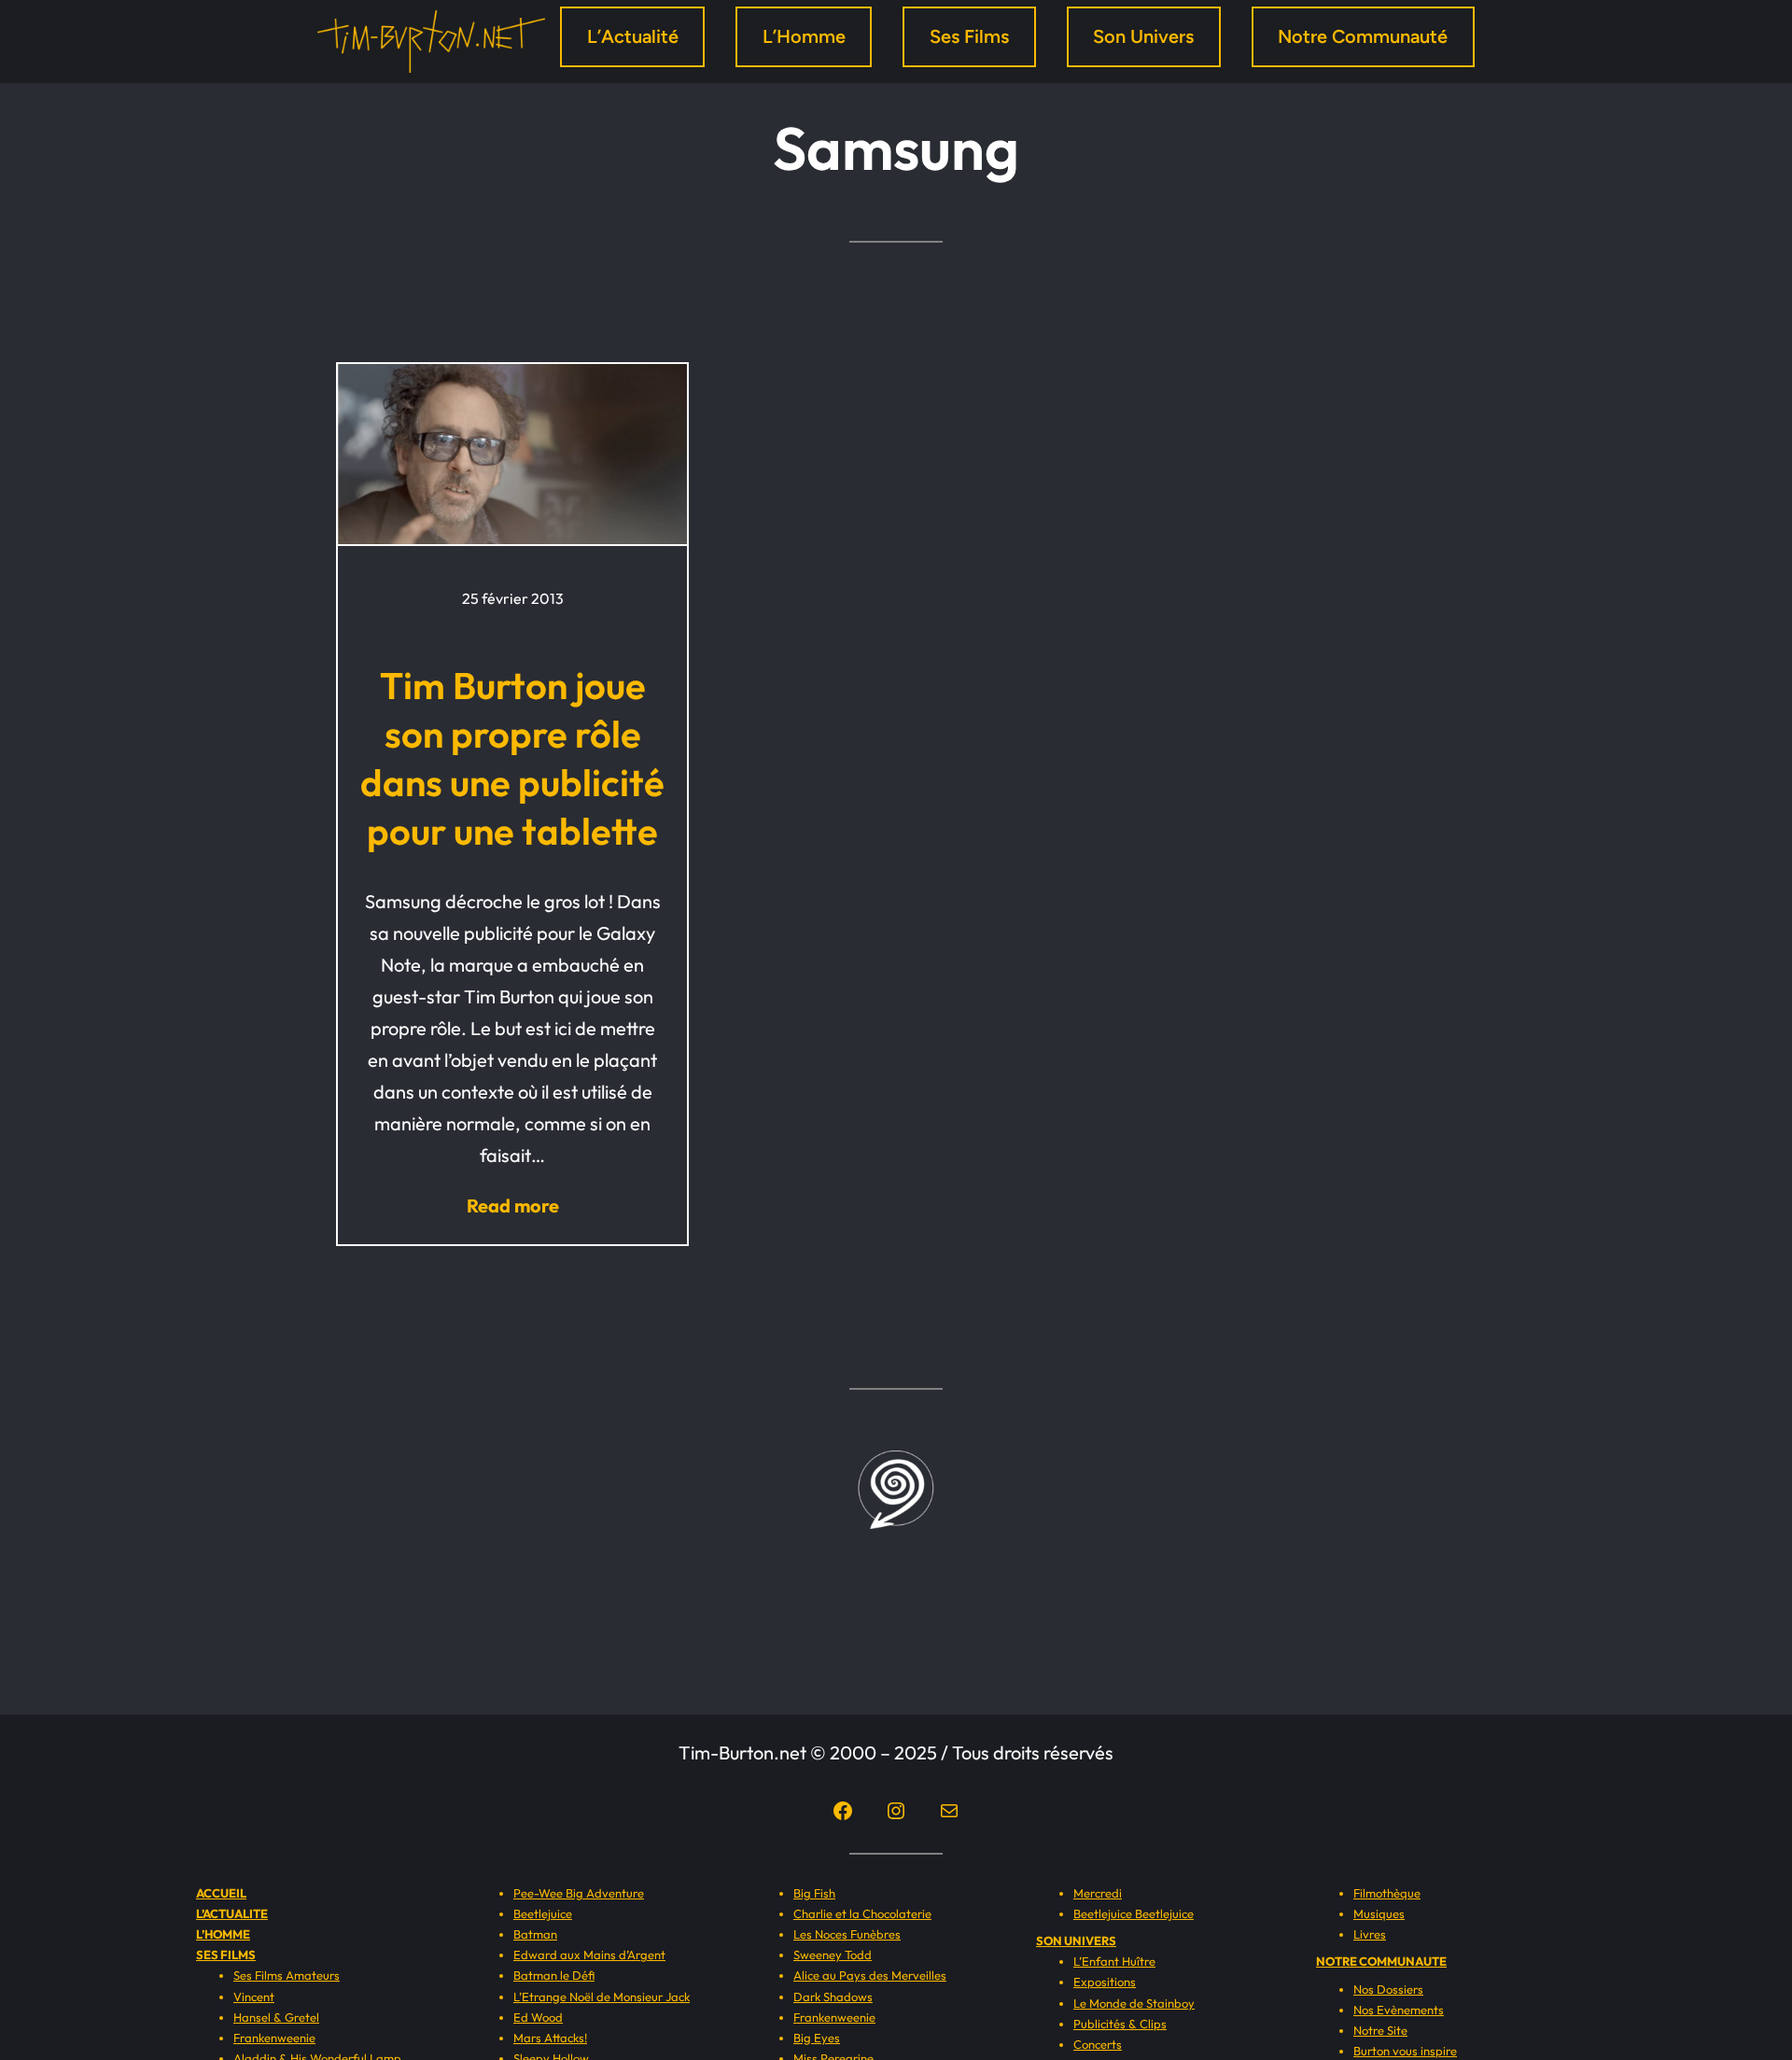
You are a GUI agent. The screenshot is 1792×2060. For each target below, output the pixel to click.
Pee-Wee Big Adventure (579, 1893)
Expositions (1105, 1982)
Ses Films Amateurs (287, 1975)
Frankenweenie (274, 2038)
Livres (1370, 1934)
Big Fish (814, 1893)
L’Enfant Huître (1114, 1961)
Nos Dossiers (1388, 1989)
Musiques (1379, 1913)
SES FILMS (226, 1955)
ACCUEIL (221, 1893)
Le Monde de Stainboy (1134, 2003)
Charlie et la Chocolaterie (862, 1913)
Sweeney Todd (833, 1955)
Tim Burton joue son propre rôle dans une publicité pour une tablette (512, 758)
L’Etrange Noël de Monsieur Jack (602, 1997)
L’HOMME (223, 1934)
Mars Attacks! (550, 2038)
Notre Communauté (1363, 36)
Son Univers (1143, 36)
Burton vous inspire (1405, 2051)
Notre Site (1380, 2030)
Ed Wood (538, 2017)
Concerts (1098, 2044)
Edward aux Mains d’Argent (589, 1955)
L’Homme (804, 36)
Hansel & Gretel (276, 2017)
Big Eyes (817, 2038)
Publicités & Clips (1120, 2024)
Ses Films (969, 36)
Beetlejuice (543, 1913)
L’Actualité (633, 36)
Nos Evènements (1399, 2010)
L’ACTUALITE (232, 1913)
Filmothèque (1387, 1893)
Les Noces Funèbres (847, 1934)
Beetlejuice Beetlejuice (1134, 1913)
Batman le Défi (554, 1975)
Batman (535, 1934)
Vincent (254, 1997)
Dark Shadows (833, 1997)
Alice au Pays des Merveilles (870, 1975)
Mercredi (1098, 1893)
